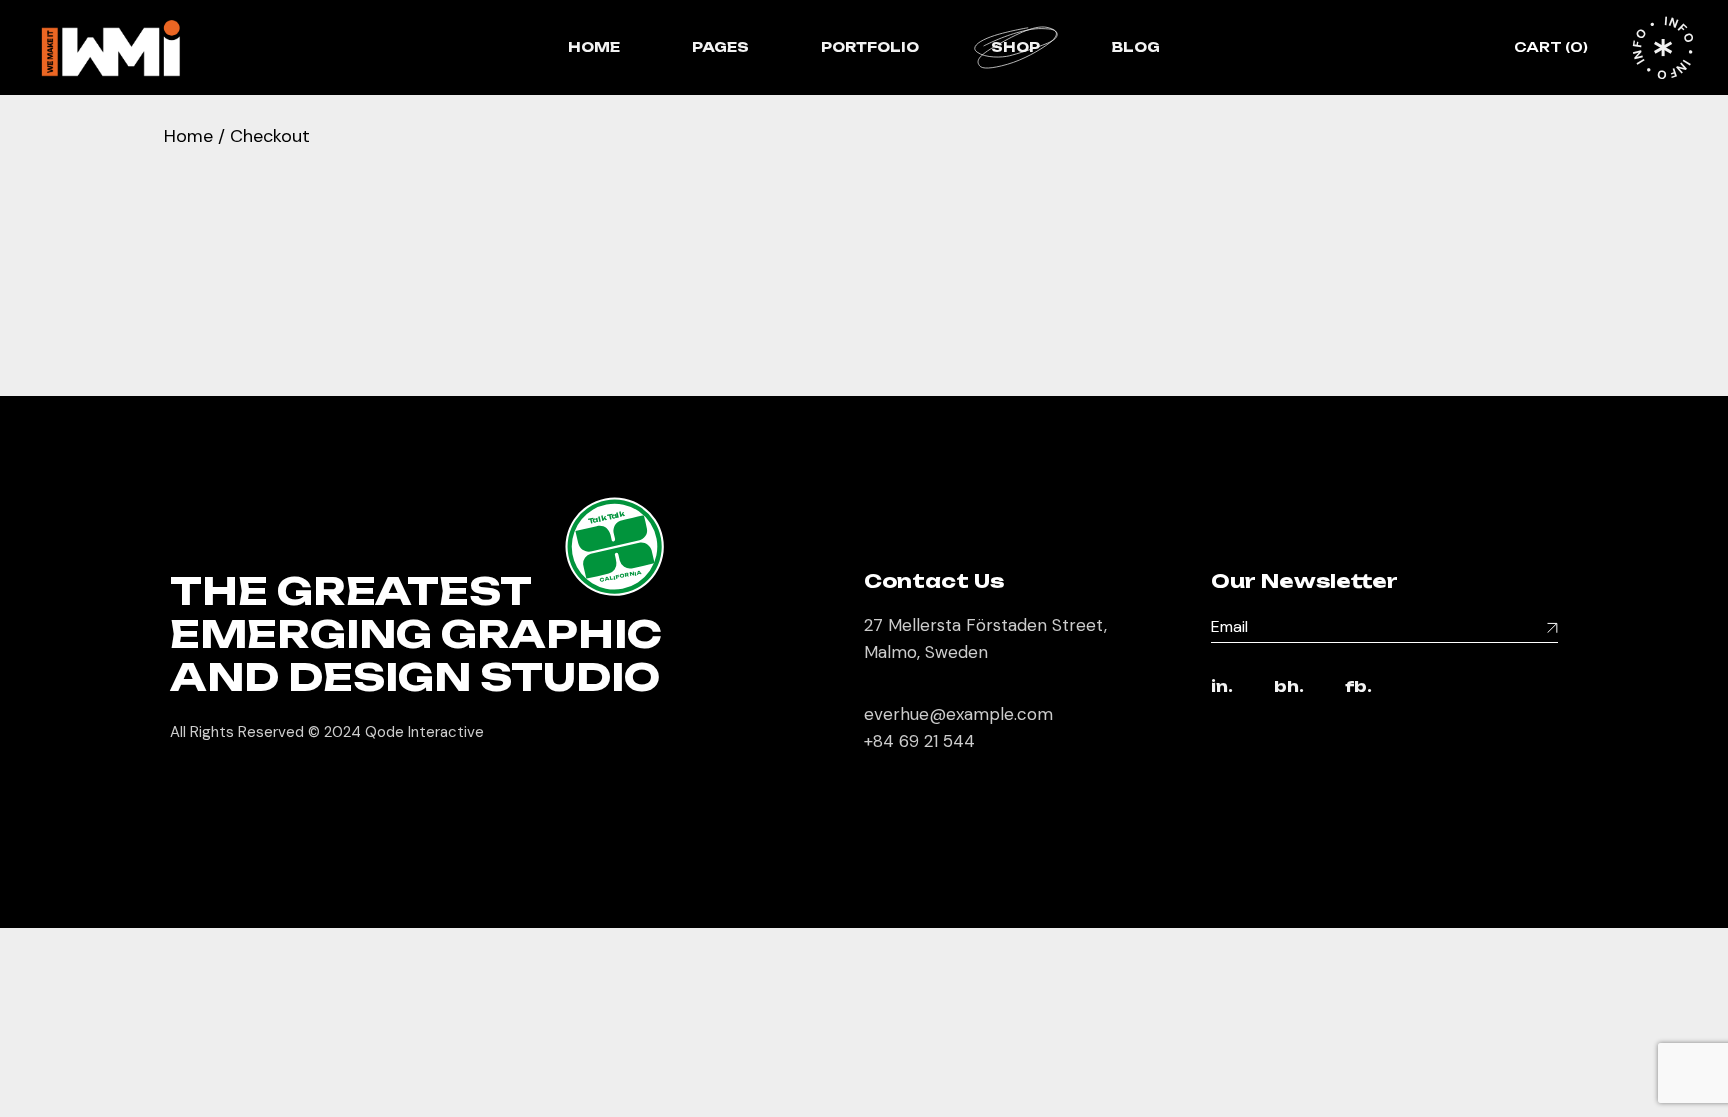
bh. (1289, 687)
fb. (1358, 687)
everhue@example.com (958, 714)
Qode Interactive (424, 732)
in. (1222, 687)
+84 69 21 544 (919, 741)
